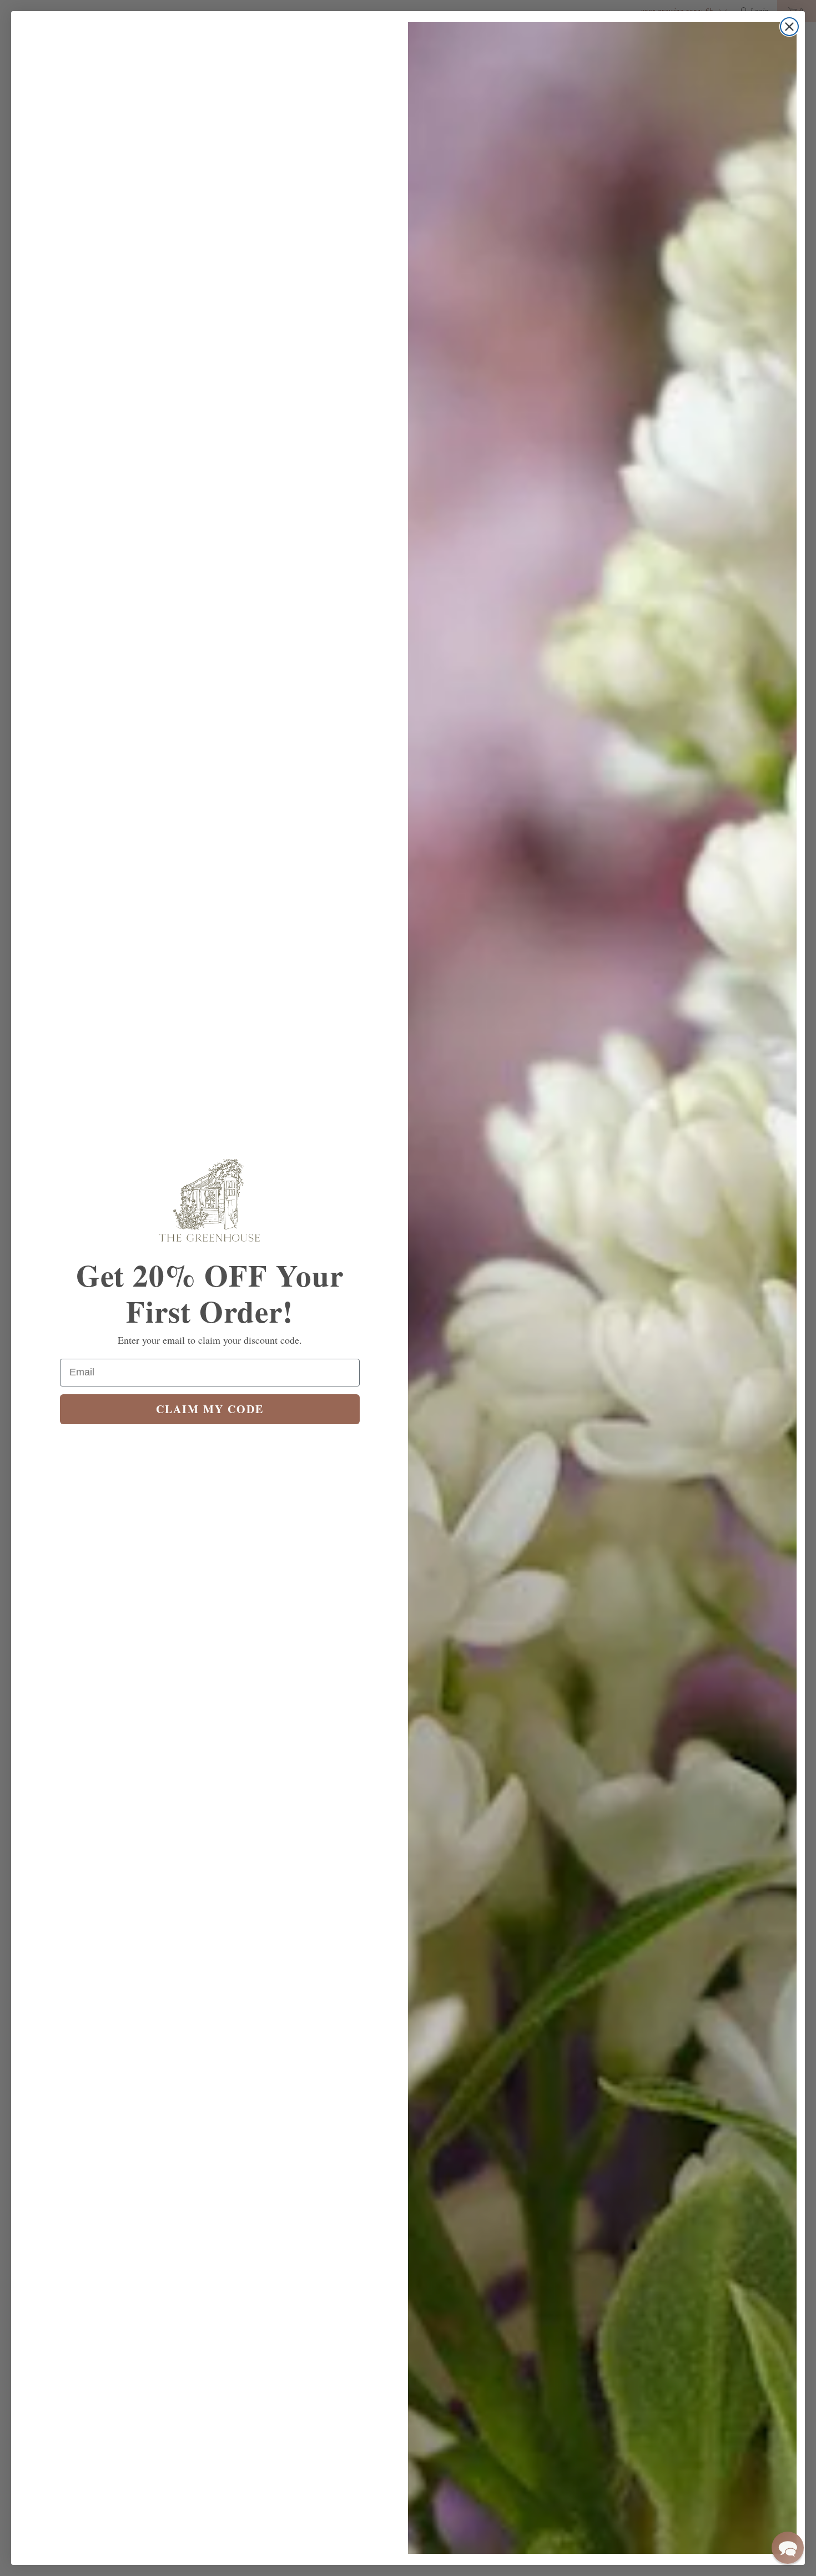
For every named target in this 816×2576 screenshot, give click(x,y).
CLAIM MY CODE (210, 1409)
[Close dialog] (789, 27)
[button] (788, 2548)
